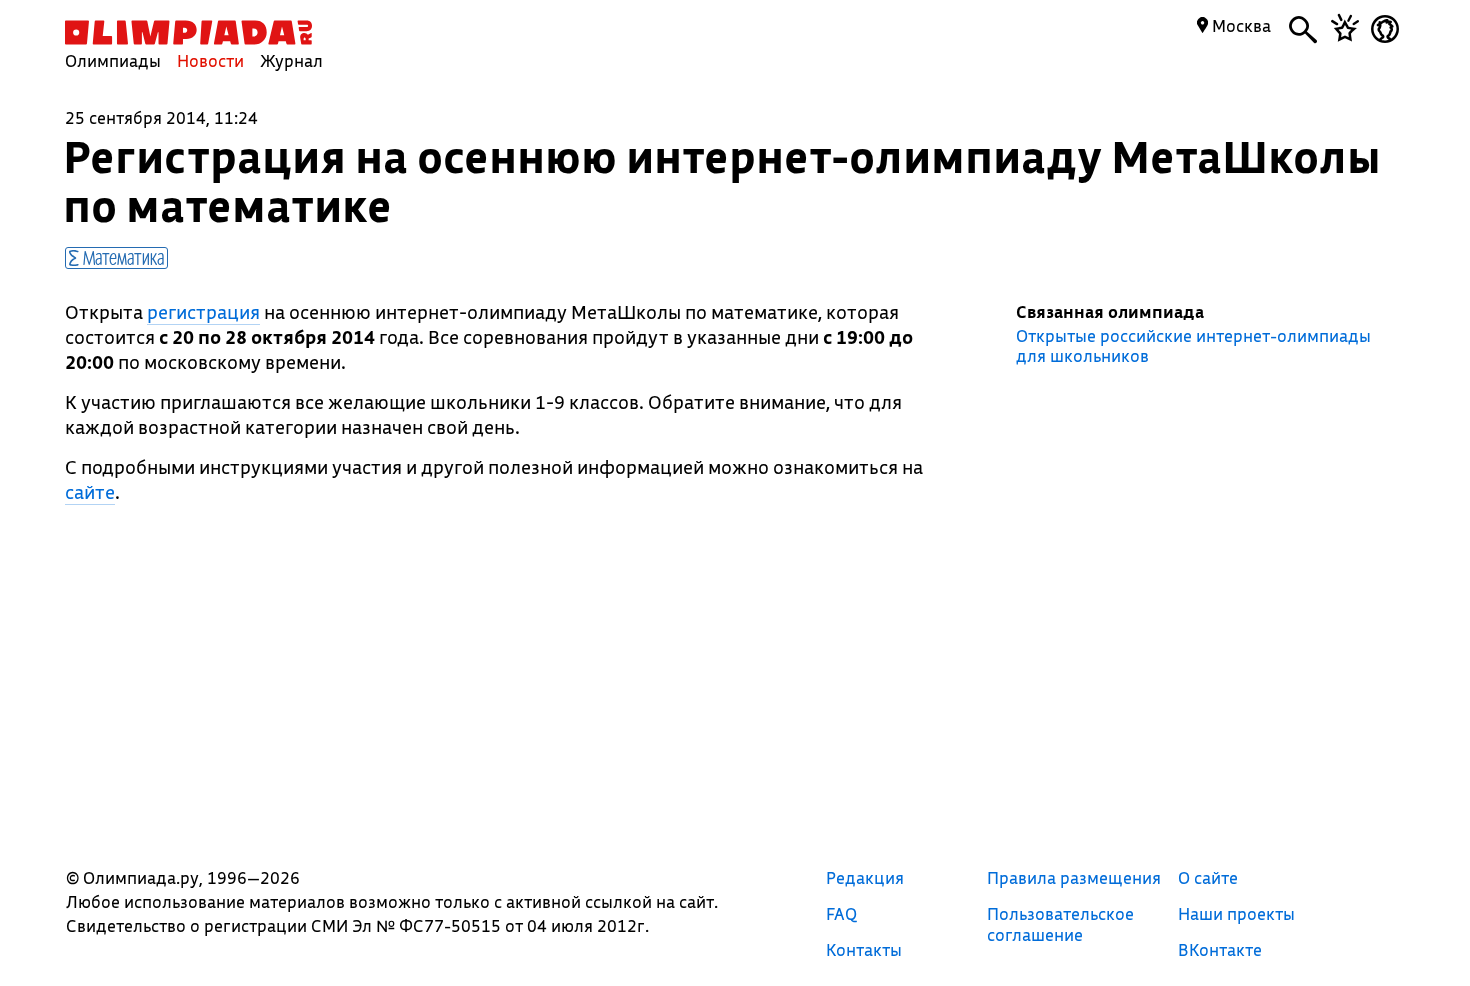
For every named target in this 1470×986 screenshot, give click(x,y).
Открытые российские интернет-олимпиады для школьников (1193, 346)
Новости (210, 60)
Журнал (291, 60)
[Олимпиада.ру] (188, 32)
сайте (90, 492)
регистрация (203, 312)
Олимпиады (113, 60)
